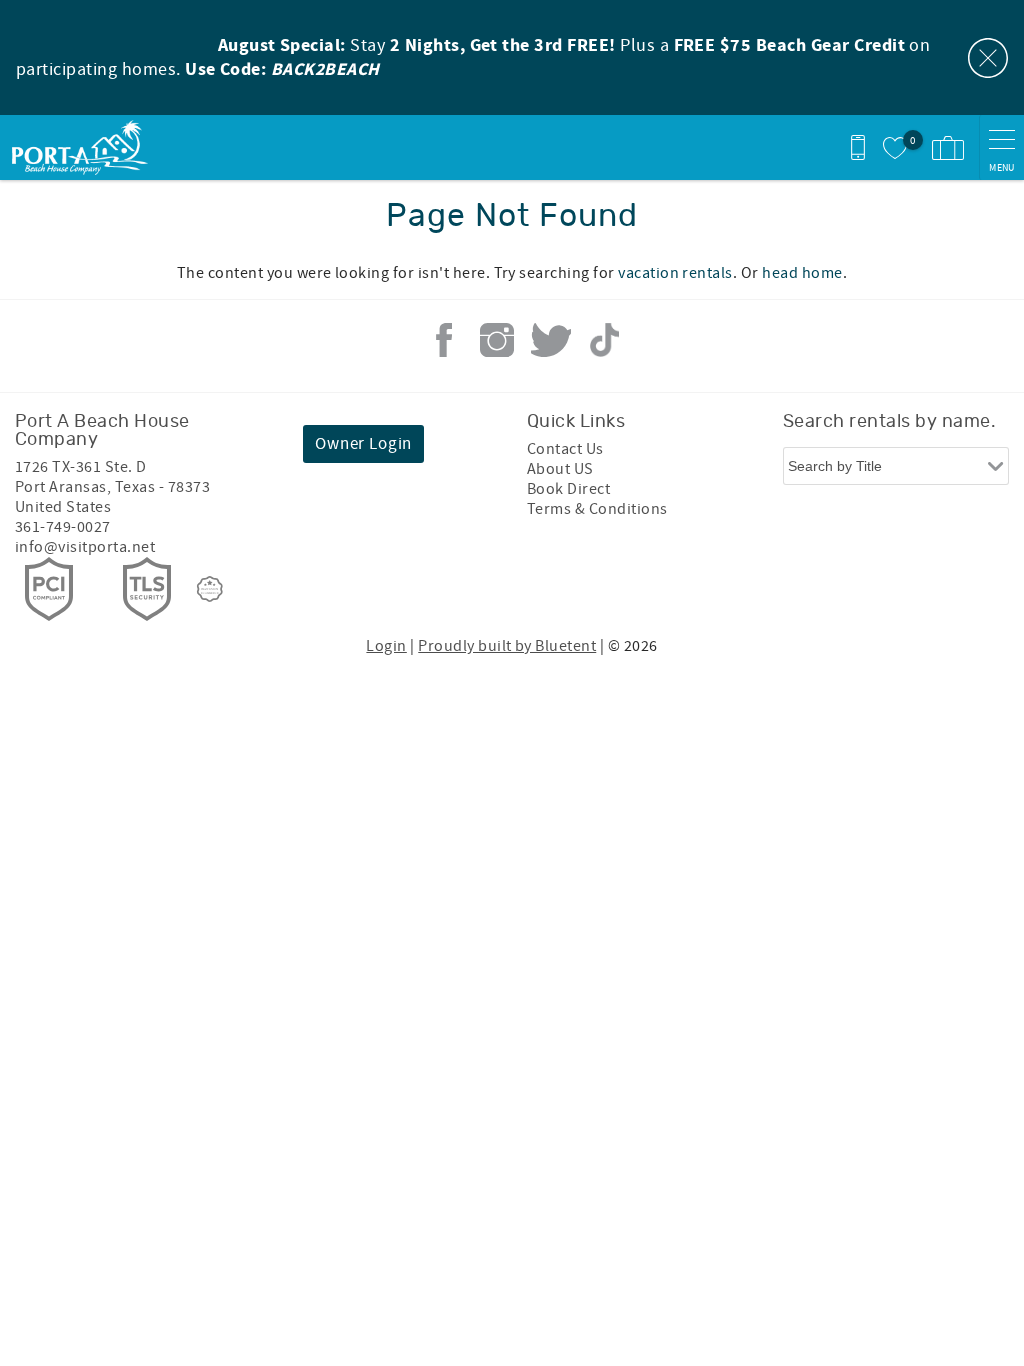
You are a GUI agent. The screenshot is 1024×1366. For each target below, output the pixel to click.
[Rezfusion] (210, 589)
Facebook (444, 340)
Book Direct (568, 489)
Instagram (497, 340)
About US (560, 469)
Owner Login (363, 444)
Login (386, 646)
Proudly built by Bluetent (507, 646)
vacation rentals (675, 273)
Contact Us (565, 449)
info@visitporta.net (85, 547)
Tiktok (604, 340)
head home (802, 273)
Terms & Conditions (597, 509)
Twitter (551, 340)
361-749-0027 (63, 527)
